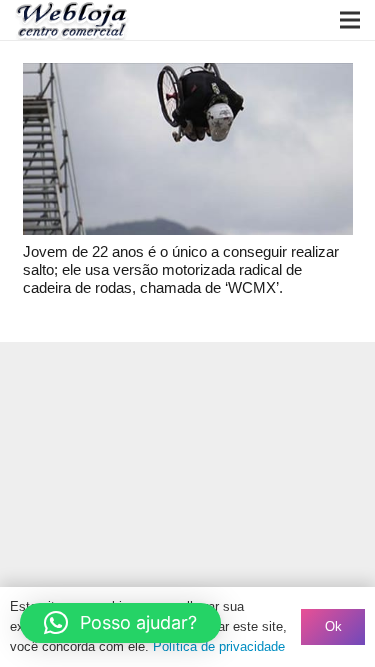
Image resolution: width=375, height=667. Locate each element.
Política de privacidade (219, 646)
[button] (120, 623)
